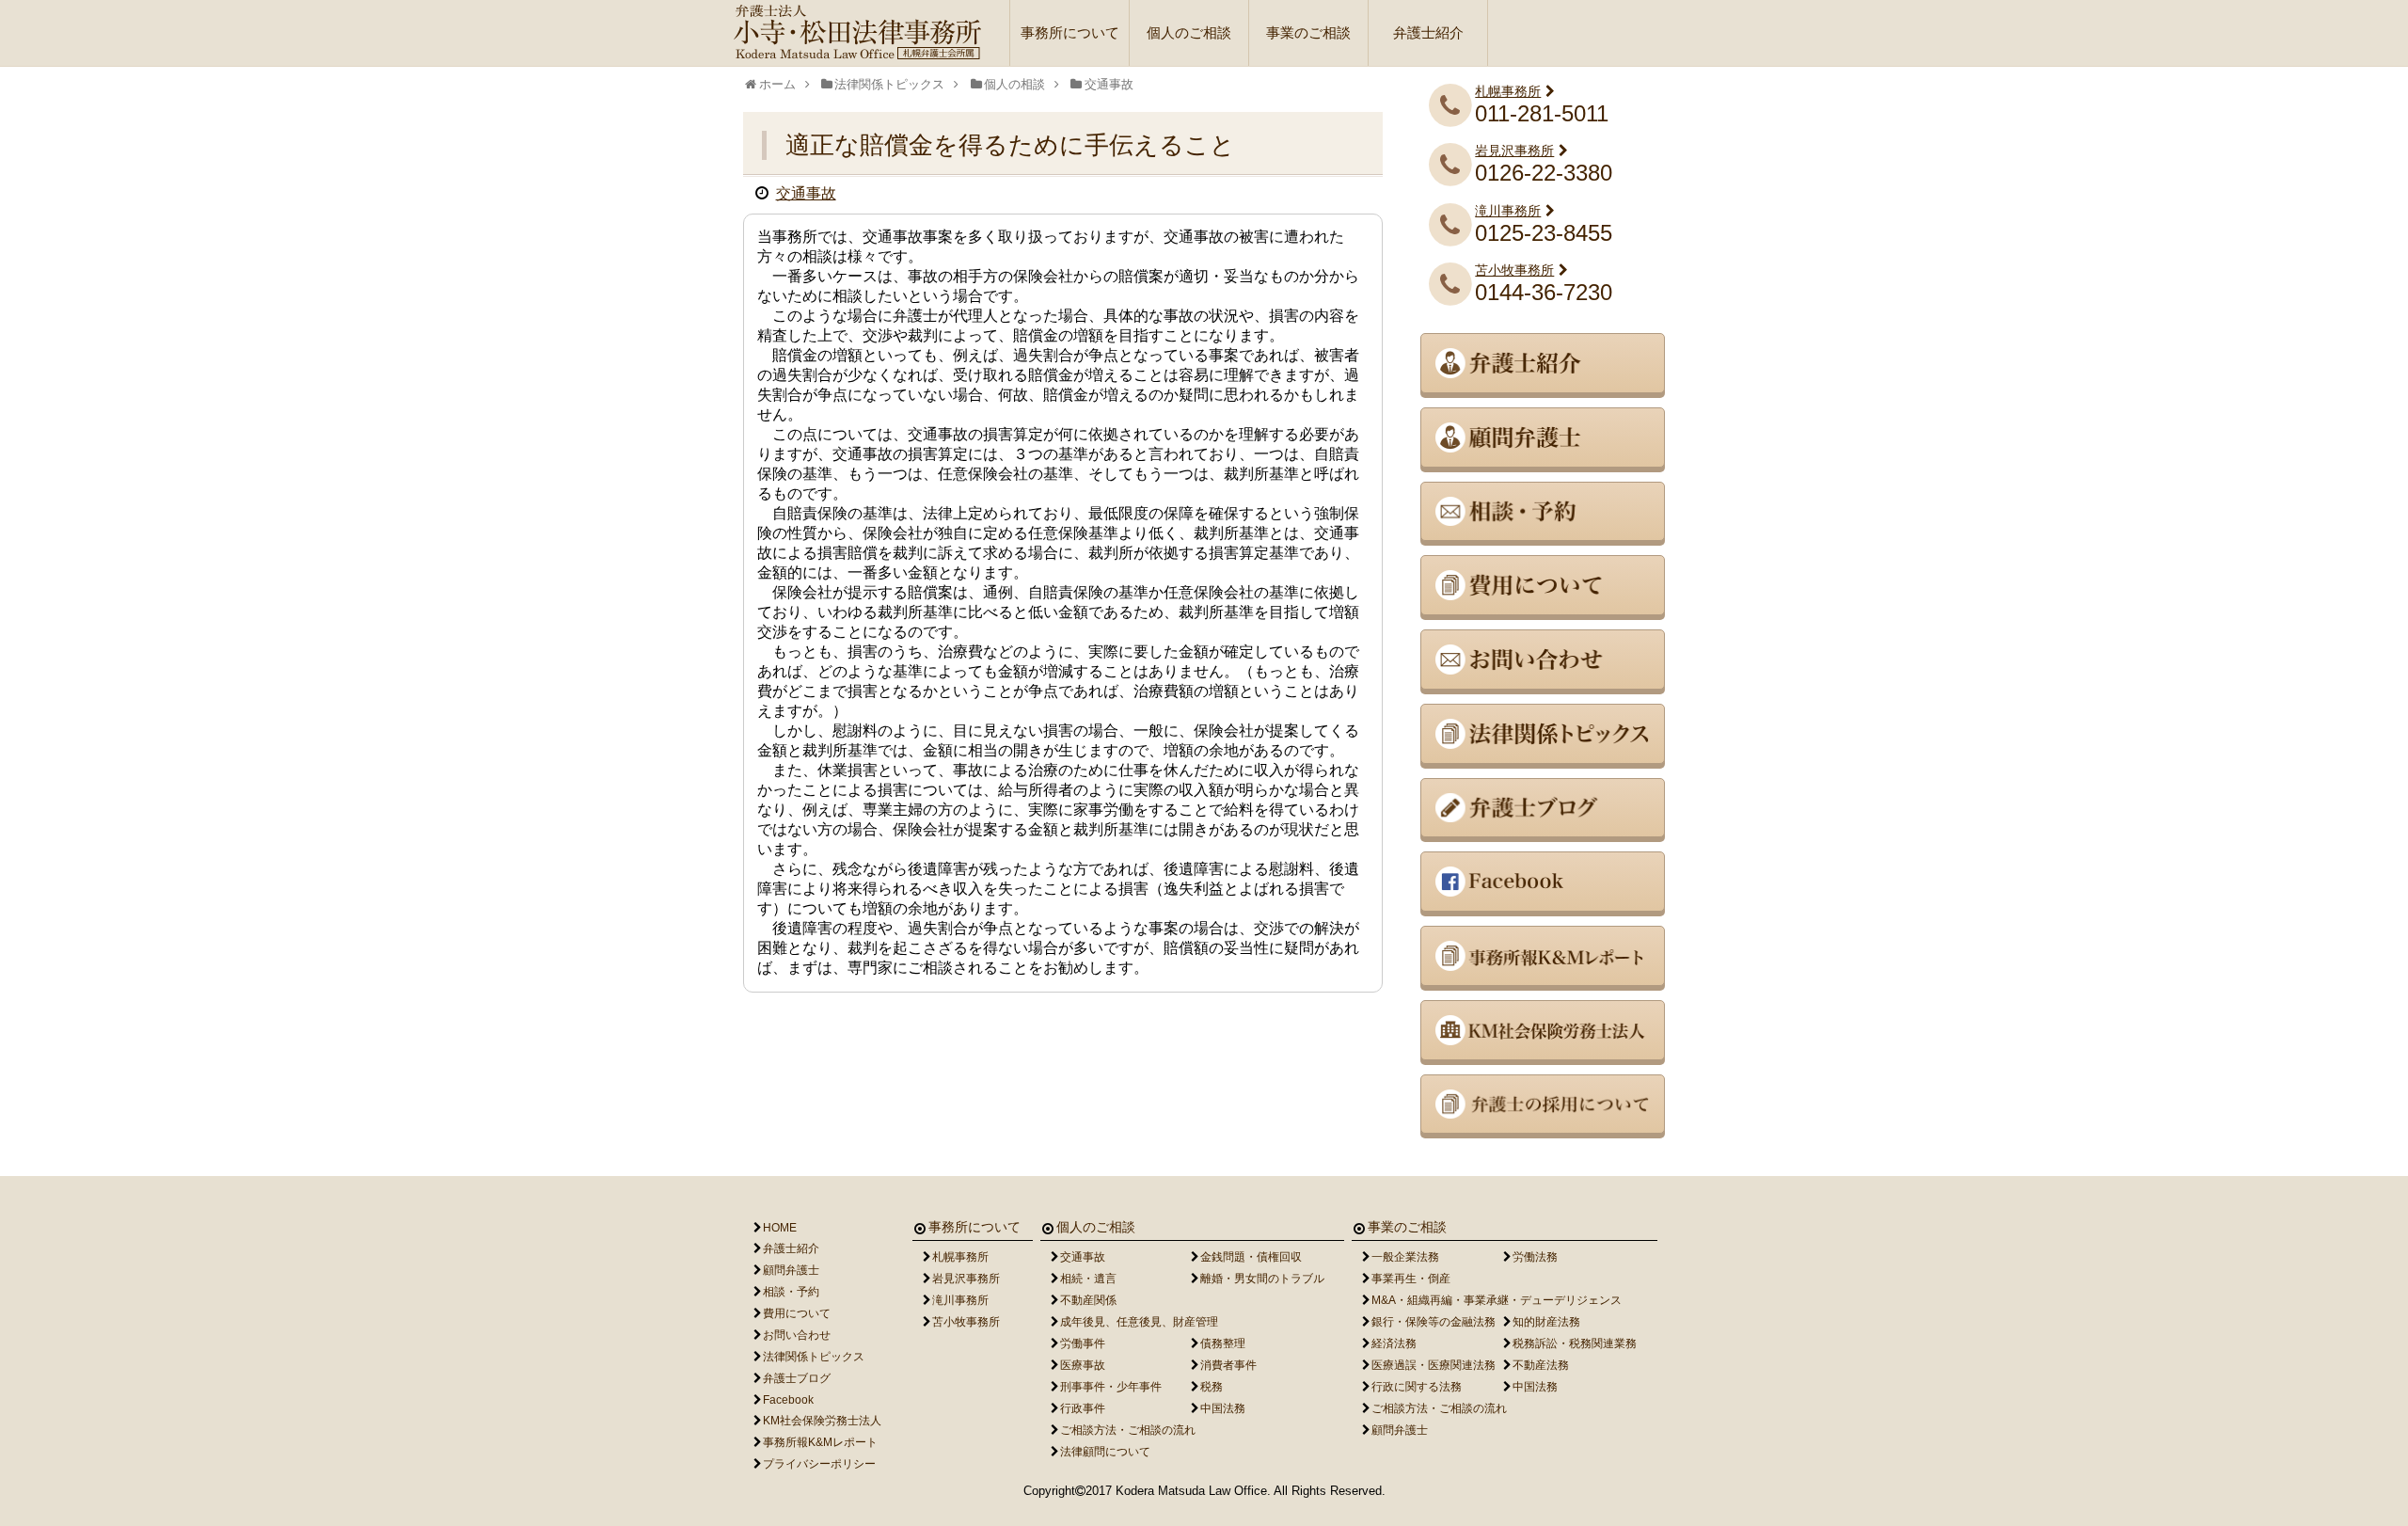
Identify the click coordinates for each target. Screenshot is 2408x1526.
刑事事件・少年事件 (1111, 1387)
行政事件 (1083, 1408)
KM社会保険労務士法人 (822, 1421)
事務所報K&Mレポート (820, 1442)
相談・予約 (791, 1292)
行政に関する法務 (1417, 1387)
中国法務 (1223, 1408)
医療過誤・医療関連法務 (1434, 1365)
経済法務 (1394, 1343)
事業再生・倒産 (1411, 1279)
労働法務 (1535, 1257)
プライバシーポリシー (819, 1464)
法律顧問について (1105, 1452)
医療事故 (1083, 1365)
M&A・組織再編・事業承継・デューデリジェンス (1497, 1300)
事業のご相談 (1308, 32)
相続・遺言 (1088, 1279)
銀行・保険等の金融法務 (1434, 1322)
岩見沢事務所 (1514, 151)
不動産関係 (1088, 1300)
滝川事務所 (1508, 211)
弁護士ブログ (797, 1378)
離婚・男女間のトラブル (1262, 1279)
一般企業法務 (1405, 1257)
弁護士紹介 (1428, 32)
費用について (797, 1313)
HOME (780, 1228)
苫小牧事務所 (1514, 270)
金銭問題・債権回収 (1251, 1257)
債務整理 (1223, 1343)
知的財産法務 (1546, 1322)
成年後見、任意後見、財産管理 (1139, 1322)
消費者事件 (1228, 1365)
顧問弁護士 (791, 1270)
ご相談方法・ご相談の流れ (1128, 1430)
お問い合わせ (797, 1335)
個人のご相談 (1189, 32)
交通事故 (806, 193)
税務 (1212, 1387)
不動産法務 (1541, 1365)
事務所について (1070, 32)
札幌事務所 (1508, 91)
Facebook (788, 1400)
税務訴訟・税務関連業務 (1575, 1343)
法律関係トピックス (814, 1357)
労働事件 (1083, 1343)
